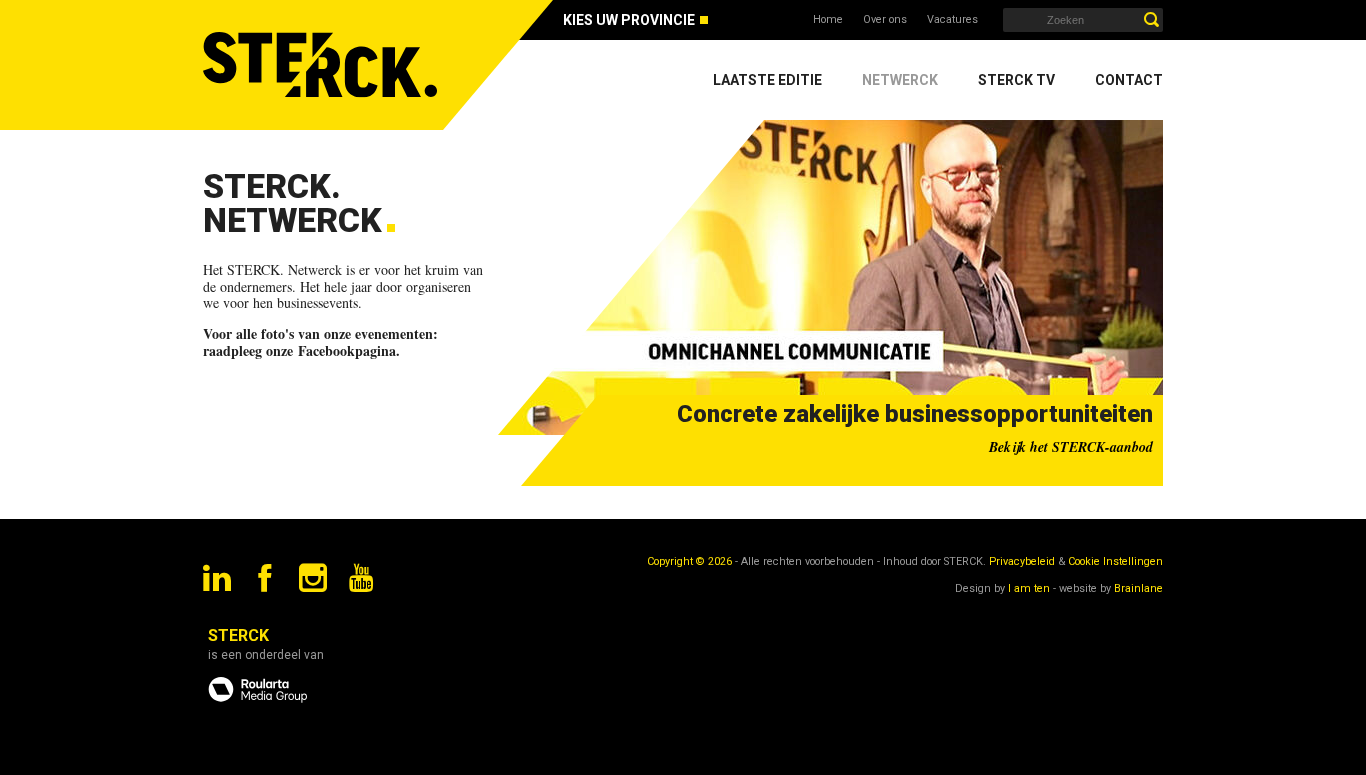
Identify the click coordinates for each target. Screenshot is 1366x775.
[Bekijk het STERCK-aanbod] (830, 277)
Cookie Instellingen (1115, 561)
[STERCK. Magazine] (323, 65)
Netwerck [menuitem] (900, 80)
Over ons (885, 19)
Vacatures (952, 19)
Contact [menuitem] (1129, 80)
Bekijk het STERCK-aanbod (1071, 447)
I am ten (1029, 588)
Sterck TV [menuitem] (1016, 80)
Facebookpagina (347, 350)
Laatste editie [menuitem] (767, 80)
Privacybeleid (1022, 561)
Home (828, 19)
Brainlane (1138, 588)
